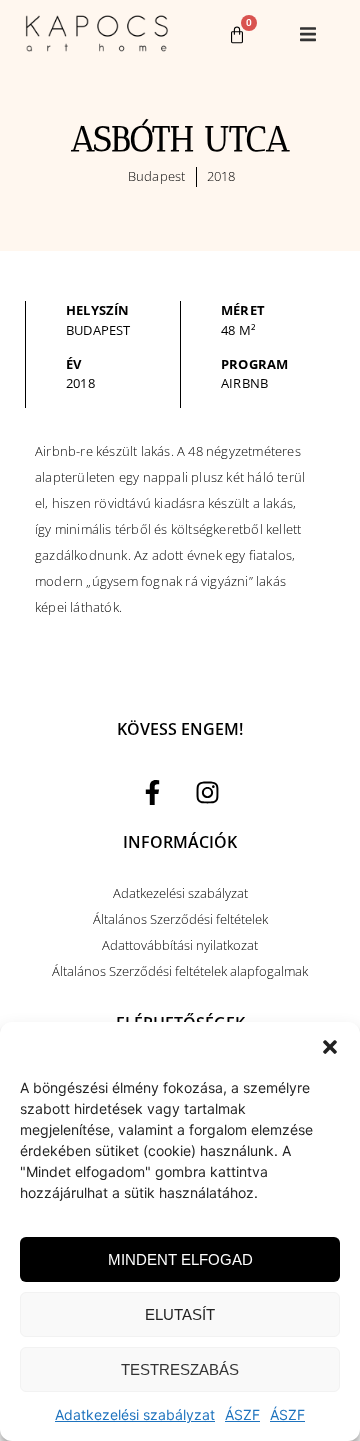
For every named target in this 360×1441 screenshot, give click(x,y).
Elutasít (180, 1314)
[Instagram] (208, 793)
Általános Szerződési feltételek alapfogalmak (180, 971)
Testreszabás (180, 1369)
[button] (330, 1047)
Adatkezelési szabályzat (135, 1414)
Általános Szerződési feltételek (180, 919)
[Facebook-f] (153, 793)
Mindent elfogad (180, 1259)
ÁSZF (242, 1414)
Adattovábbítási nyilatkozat (180, 945)
